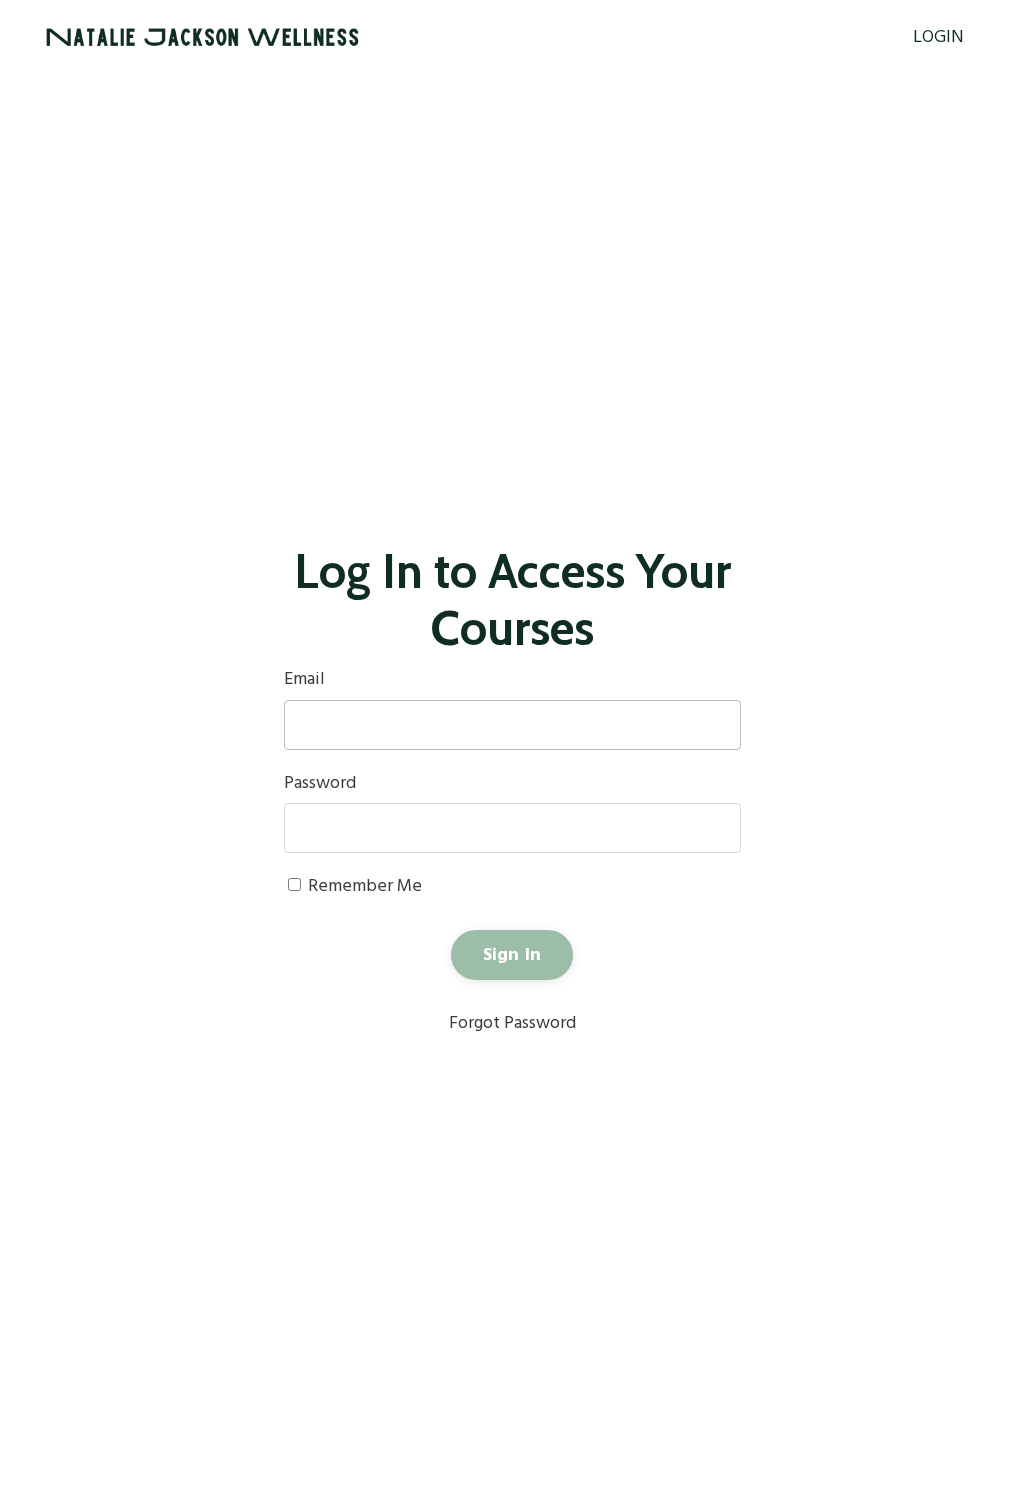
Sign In (512, 955)
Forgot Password (512, 1023)
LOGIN (938, 38)
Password (320, 784)
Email (304, 680)
